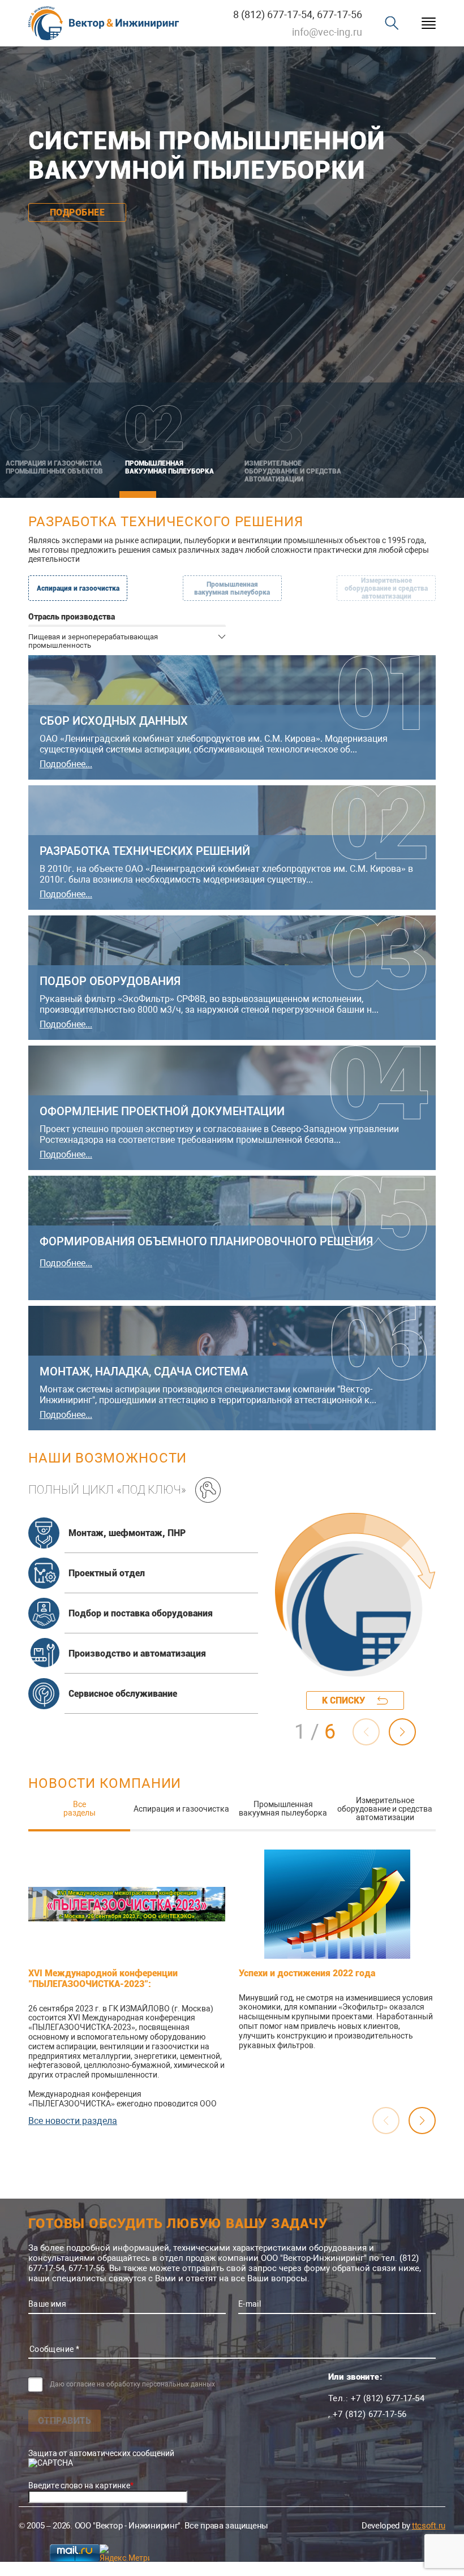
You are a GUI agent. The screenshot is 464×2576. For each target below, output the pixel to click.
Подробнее (77, 207)
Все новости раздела (73, 2121)
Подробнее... (66, 764)
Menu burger (429, 23)
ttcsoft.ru (429, 2526)
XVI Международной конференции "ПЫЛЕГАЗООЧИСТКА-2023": (103, 1979)
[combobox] (127, 640)
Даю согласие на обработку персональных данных (132, 2384)
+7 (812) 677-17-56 (370, 2414)
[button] (402, 1732)
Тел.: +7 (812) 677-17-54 (376, 2398)
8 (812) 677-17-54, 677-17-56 (298, 14)
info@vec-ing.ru (327, 32)
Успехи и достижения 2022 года (307, 1973)
